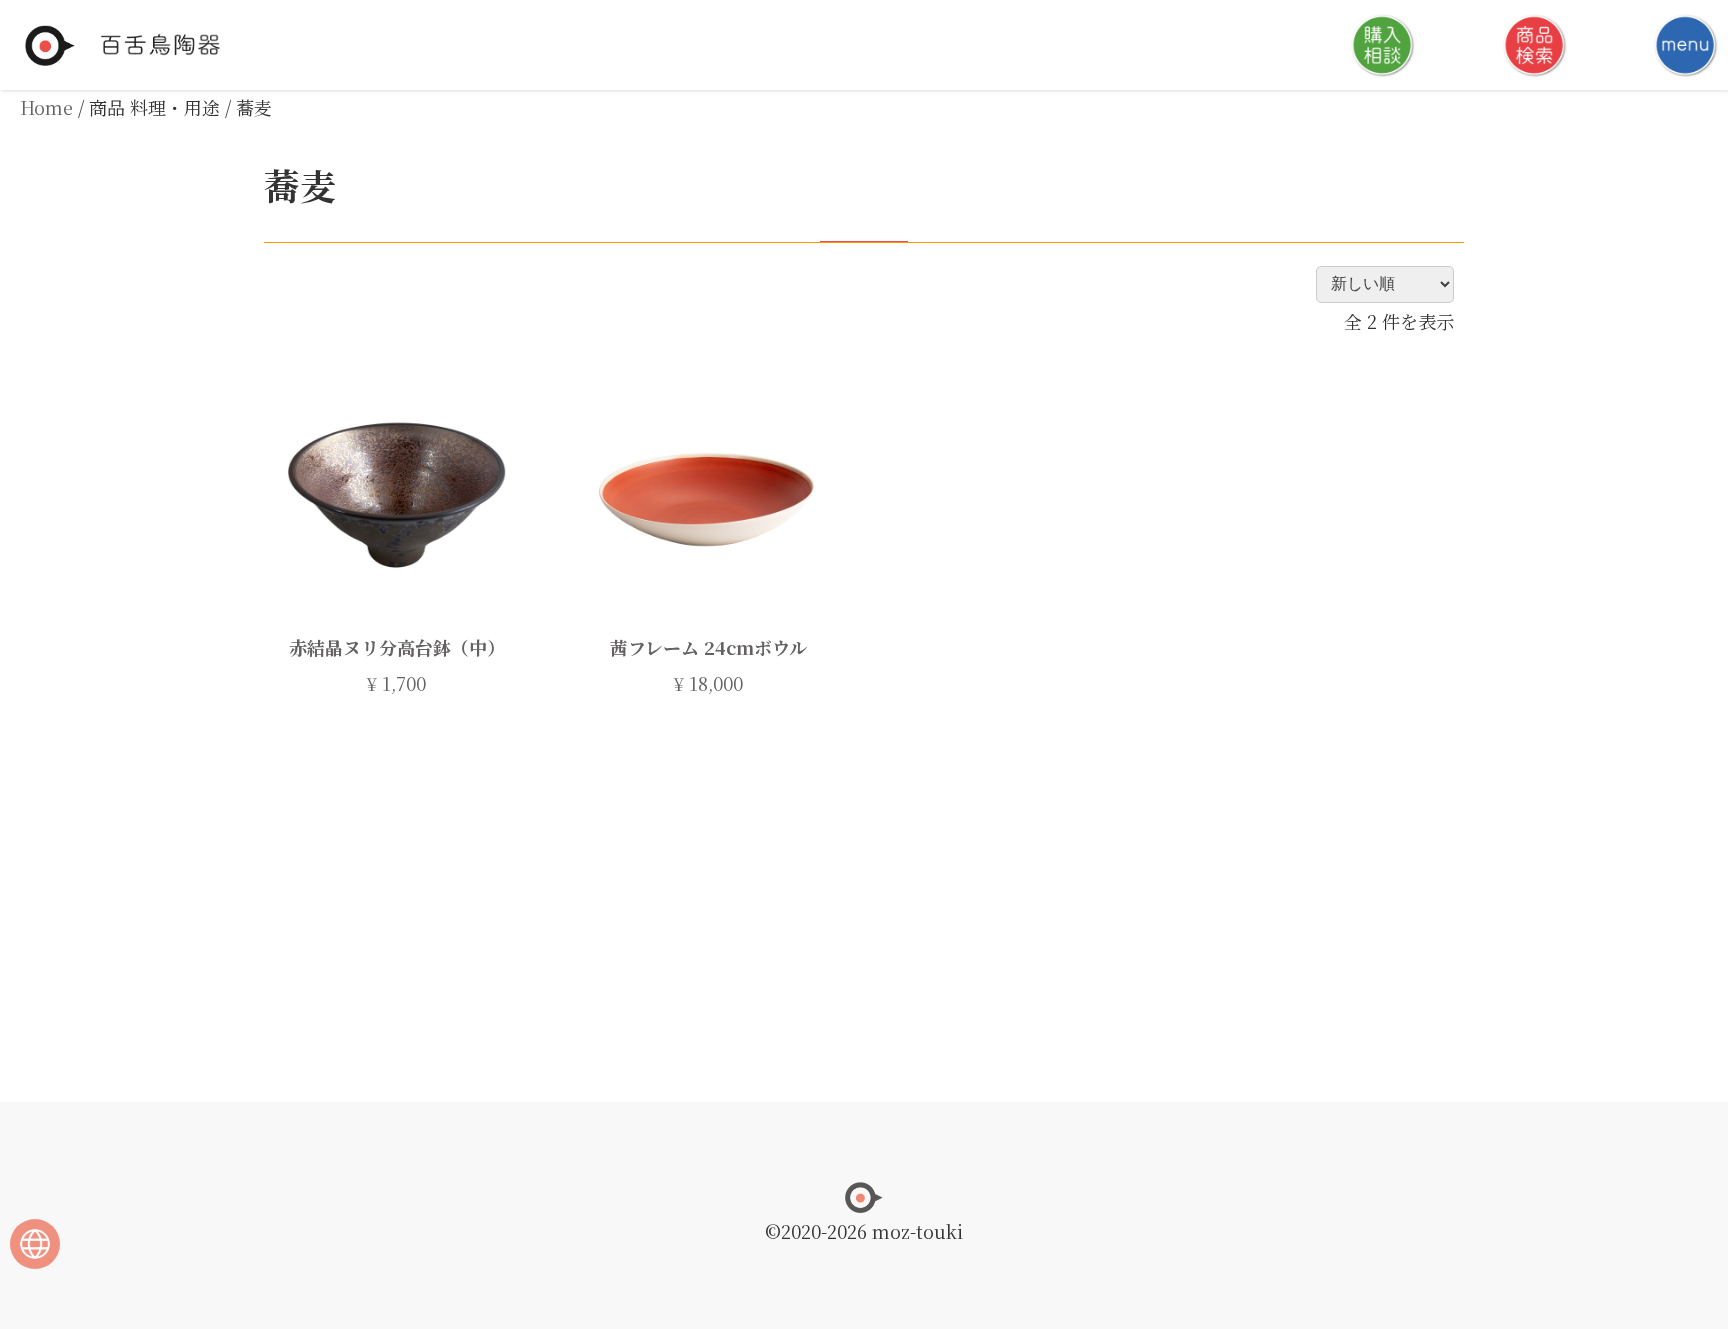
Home (46, 107)
